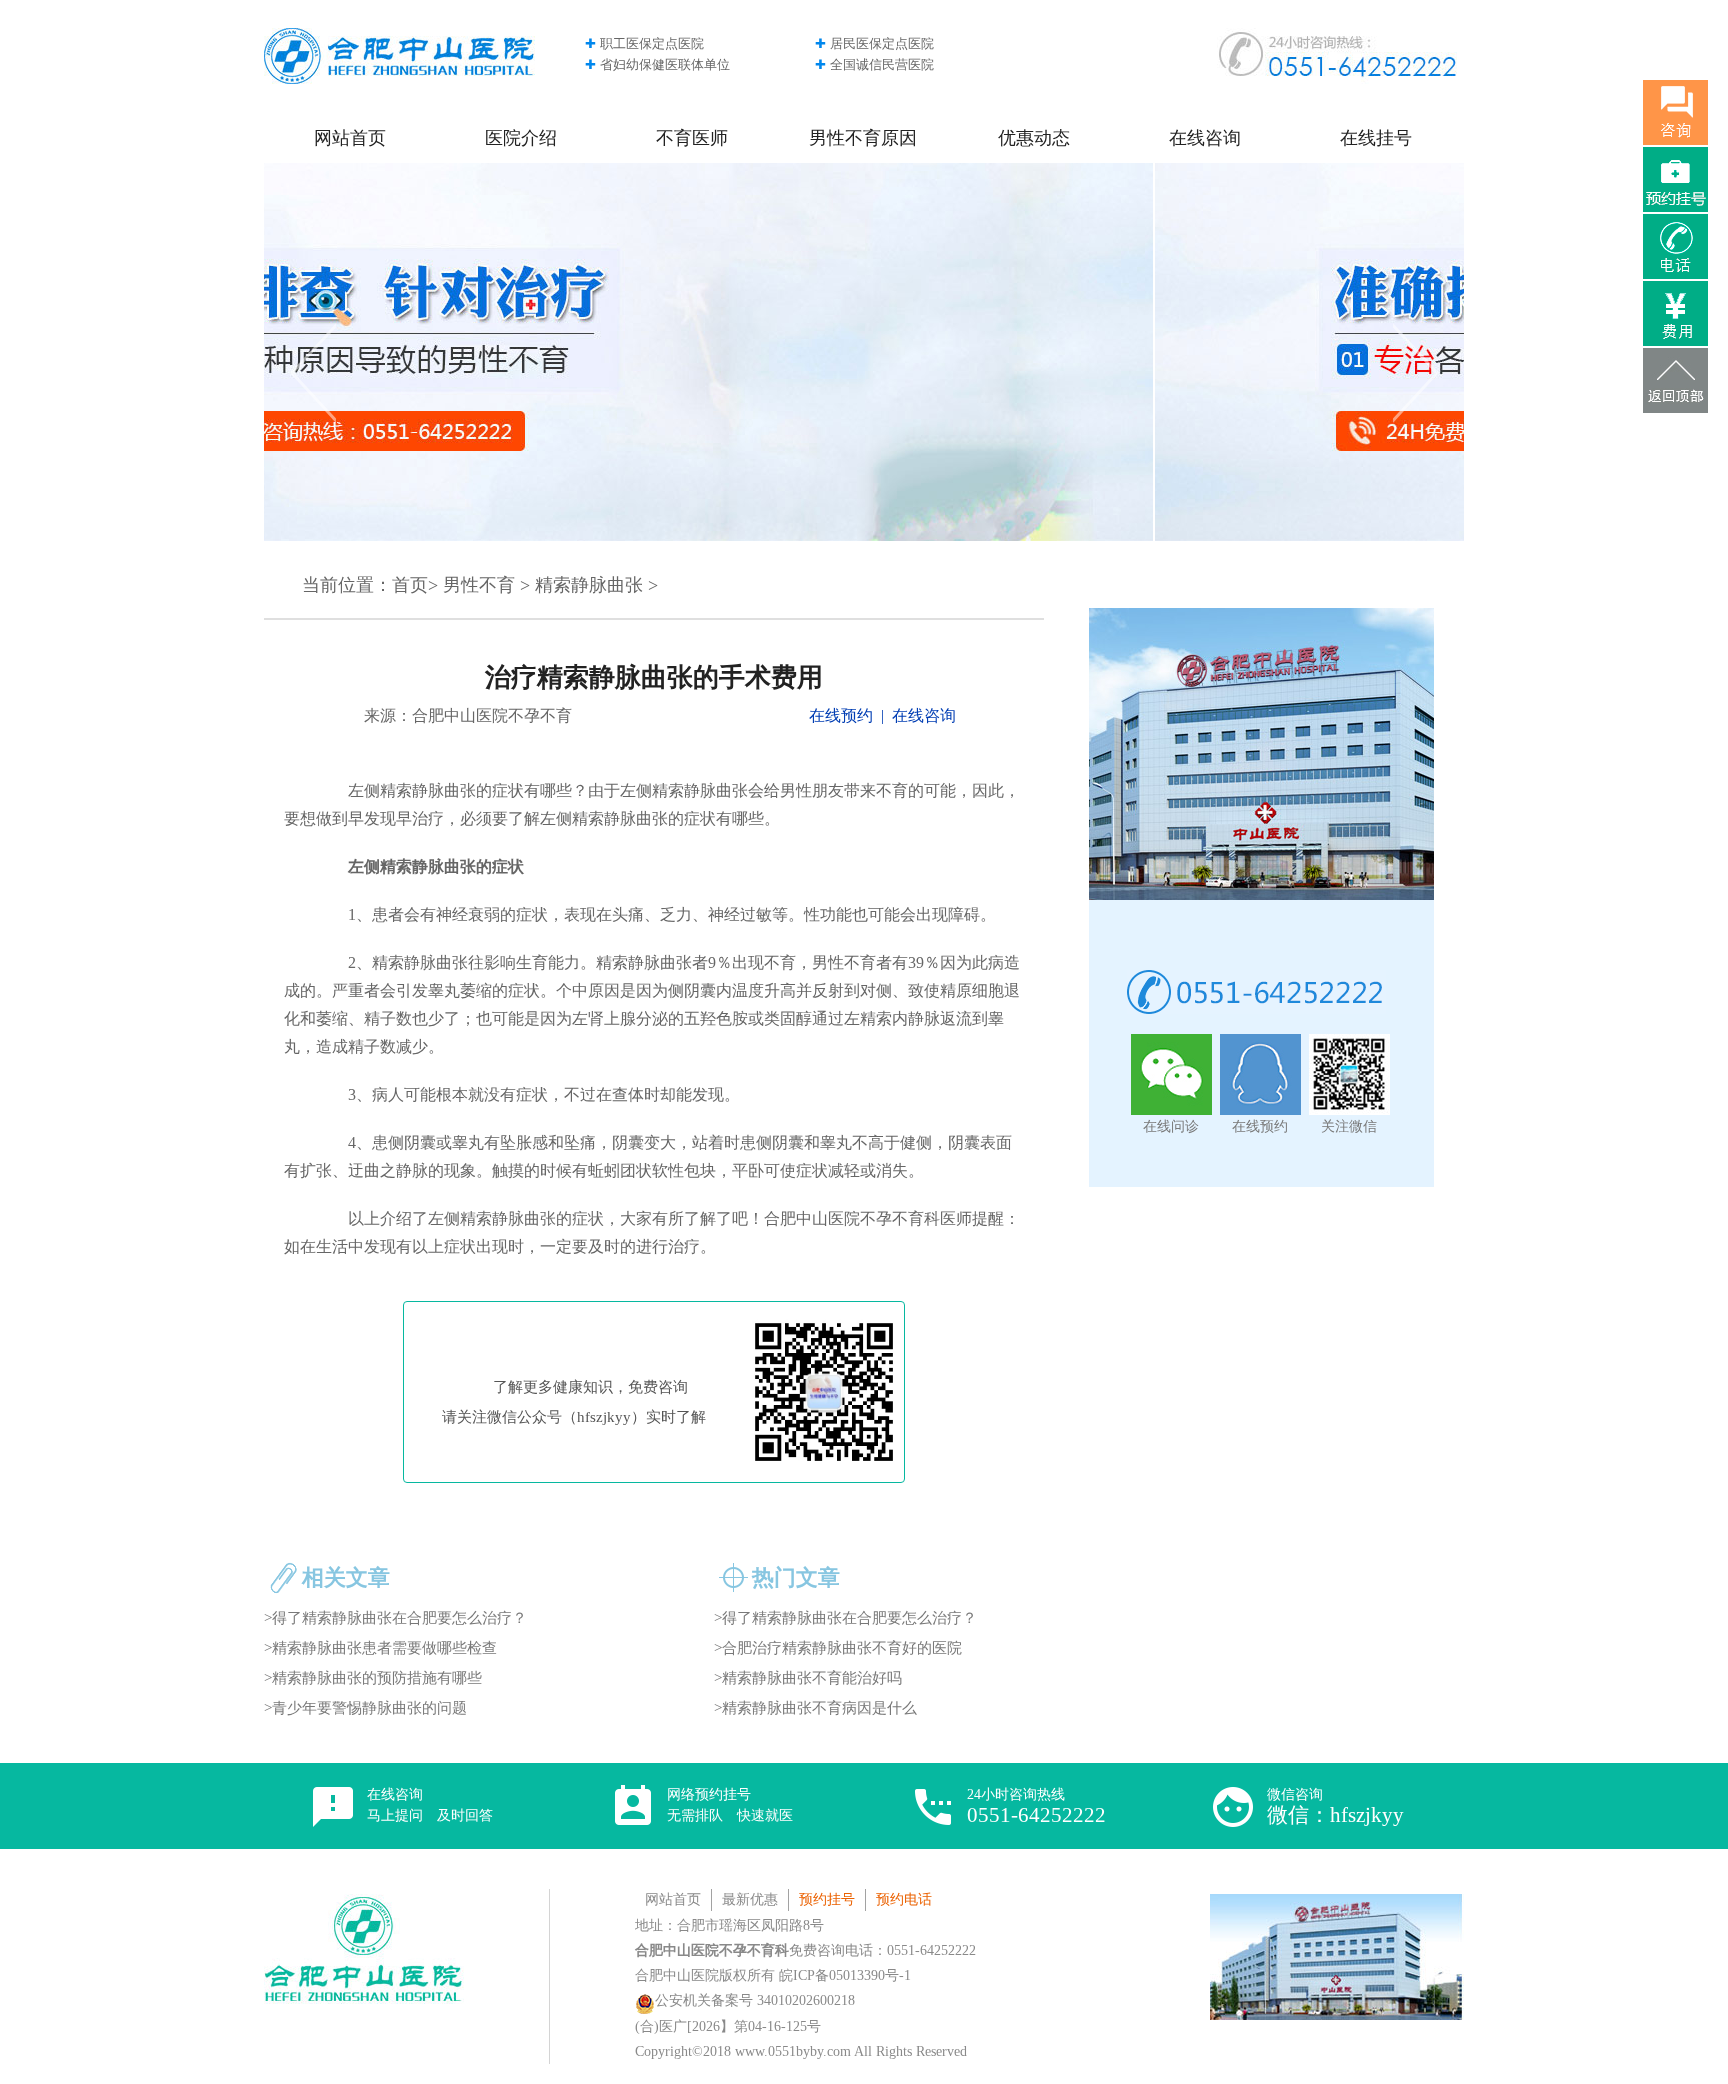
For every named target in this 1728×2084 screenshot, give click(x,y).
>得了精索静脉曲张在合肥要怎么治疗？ (395, 1618)
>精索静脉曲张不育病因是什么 (815, 1708)
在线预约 (841, 715)
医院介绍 (521, 138)
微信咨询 (1335, 1807)
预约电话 (904, 1899)
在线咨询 (1205, 138)
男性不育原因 (863, 138)
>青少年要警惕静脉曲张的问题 (365, 1708)
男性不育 (479, 585)
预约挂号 (827, 1899)
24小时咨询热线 (1036, 1807)
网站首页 (350, 138)
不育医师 (692, 138)
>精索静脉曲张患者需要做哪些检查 (380, 1648)
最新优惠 (750, 1899)
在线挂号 (1376, 138)
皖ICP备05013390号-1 (845, 1975)
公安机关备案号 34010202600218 (755, 2000)
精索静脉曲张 (589, 585)
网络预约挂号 (730, 1805)
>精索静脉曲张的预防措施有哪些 (373, 1678)
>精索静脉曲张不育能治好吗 (808, 1678)
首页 (410, 585)
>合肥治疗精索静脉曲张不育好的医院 (838, 1648)
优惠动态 (1034, 138)
